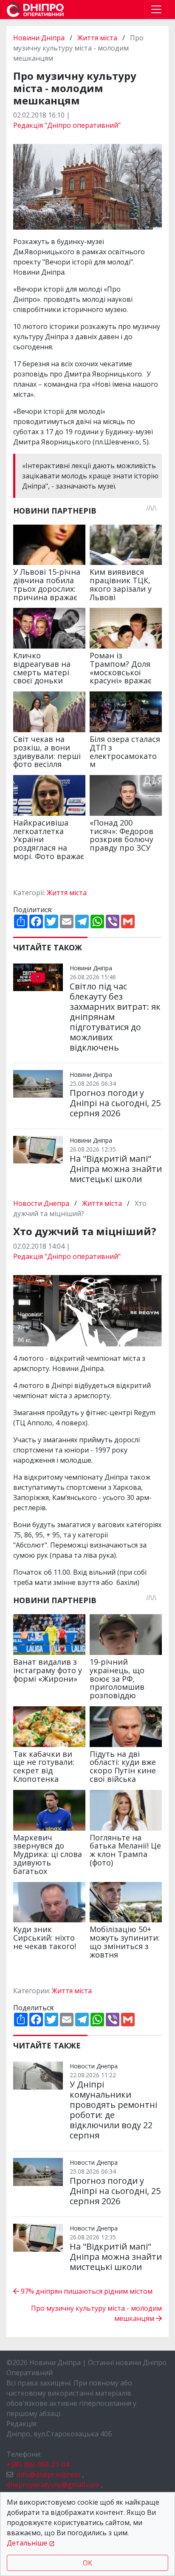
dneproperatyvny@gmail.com (53, 2485)
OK (87, 2563)
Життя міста (97, 38)
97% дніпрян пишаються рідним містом (86, 2291)
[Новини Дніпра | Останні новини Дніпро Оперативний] (35, 10)
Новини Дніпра (40, 38)
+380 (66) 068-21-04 (38, 2464)
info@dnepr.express (49, 2475)
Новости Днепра (42, 1203)
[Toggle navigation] (156, 9)
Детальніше (27, 2543)
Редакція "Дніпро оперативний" (67, 125)
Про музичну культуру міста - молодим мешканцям (96, 2313)
